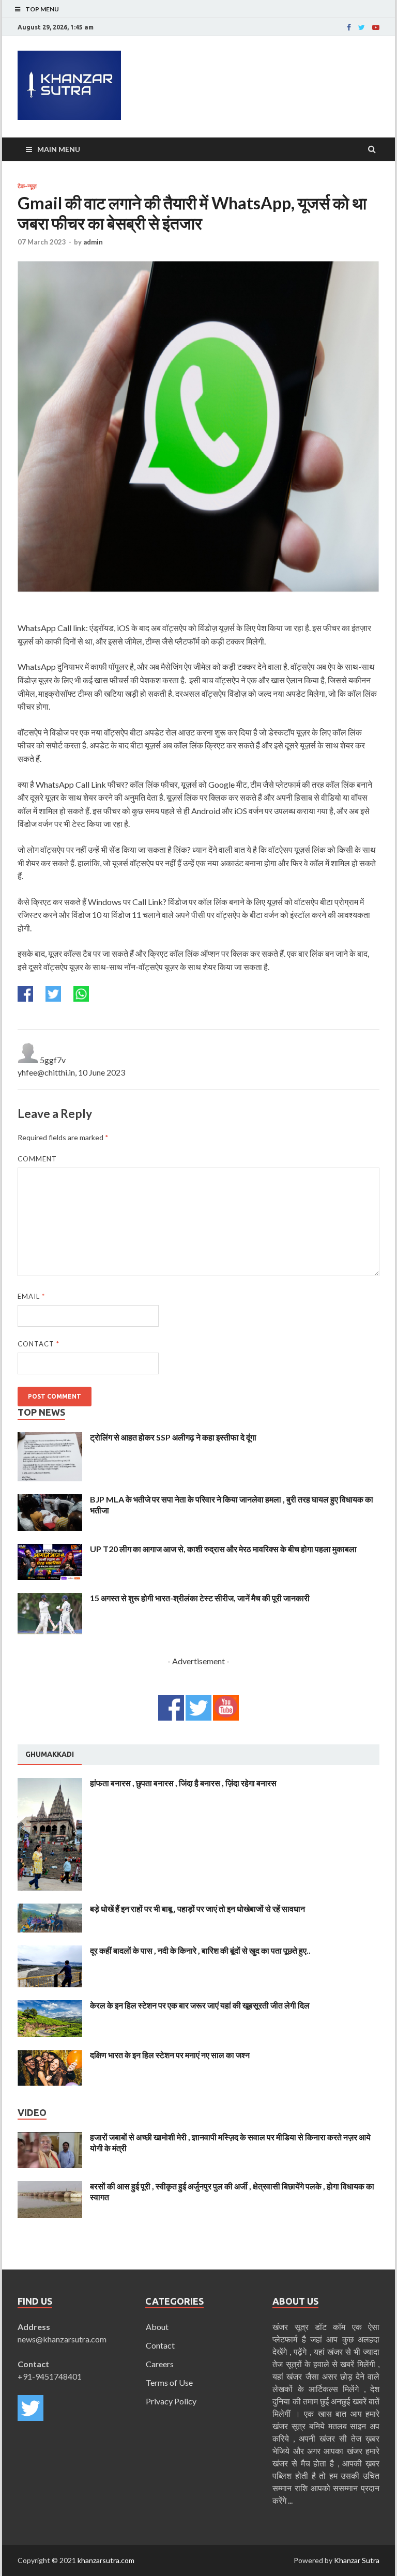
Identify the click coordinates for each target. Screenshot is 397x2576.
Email (31, 1296)
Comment (37, 1159)
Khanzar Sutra (357, 2560)
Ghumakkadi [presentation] (50, 1754)
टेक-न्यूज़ (27, 186)
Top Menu (42, 9)
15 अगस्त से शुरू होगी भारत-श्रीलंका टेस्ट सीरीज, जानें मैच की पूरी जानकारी (200, 1598)
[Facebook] (349, 27)
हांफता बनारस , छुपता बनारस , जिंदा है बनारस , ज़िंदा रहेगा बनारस (183, 1783)
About (157, 2327)
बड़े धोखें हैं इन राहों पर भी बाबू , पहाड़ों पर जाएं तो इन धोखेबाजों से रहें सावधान (197, 1908)
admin (93, 242)
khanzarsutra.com (106, 2560)
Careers (160, 2364)
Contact (39, 1344)
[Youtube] (376, 27)
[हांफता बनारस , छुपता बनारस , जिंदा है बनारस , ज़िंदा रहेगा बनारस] (50, 1784)
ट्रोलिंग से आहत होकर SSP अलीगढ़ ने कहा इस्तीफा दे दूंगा (173, 1437)
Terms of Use (169, 2382)
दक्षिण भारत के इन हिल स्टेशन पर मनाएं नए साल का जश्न (170, 2055)
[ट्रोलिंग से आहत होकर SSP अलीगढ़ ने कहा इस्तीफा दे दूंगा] (50, 1438)
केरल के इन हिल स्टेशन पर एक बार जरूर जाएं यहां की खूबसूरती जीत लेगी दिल (200, 2005)
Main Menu (59, 149)
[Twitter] (362, 27)
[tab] (50, 1755)
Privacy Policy (171, 2401)
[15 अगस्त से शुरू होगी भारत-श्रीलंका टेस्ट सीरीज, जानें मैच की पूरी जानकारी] (50, 1599)
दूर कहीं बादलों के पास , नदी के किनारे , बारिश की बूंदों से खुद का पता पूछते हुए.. (200, 1950)
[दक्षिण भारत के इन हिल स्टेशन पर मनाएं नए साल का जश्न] (50, 2056)
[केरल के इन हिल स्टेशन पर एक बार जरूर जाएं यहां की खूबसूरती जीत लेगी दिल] (50, 2006)
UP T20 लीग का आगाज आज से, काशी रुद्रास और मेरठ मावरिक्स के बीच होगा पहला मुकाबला (223, 1549)
